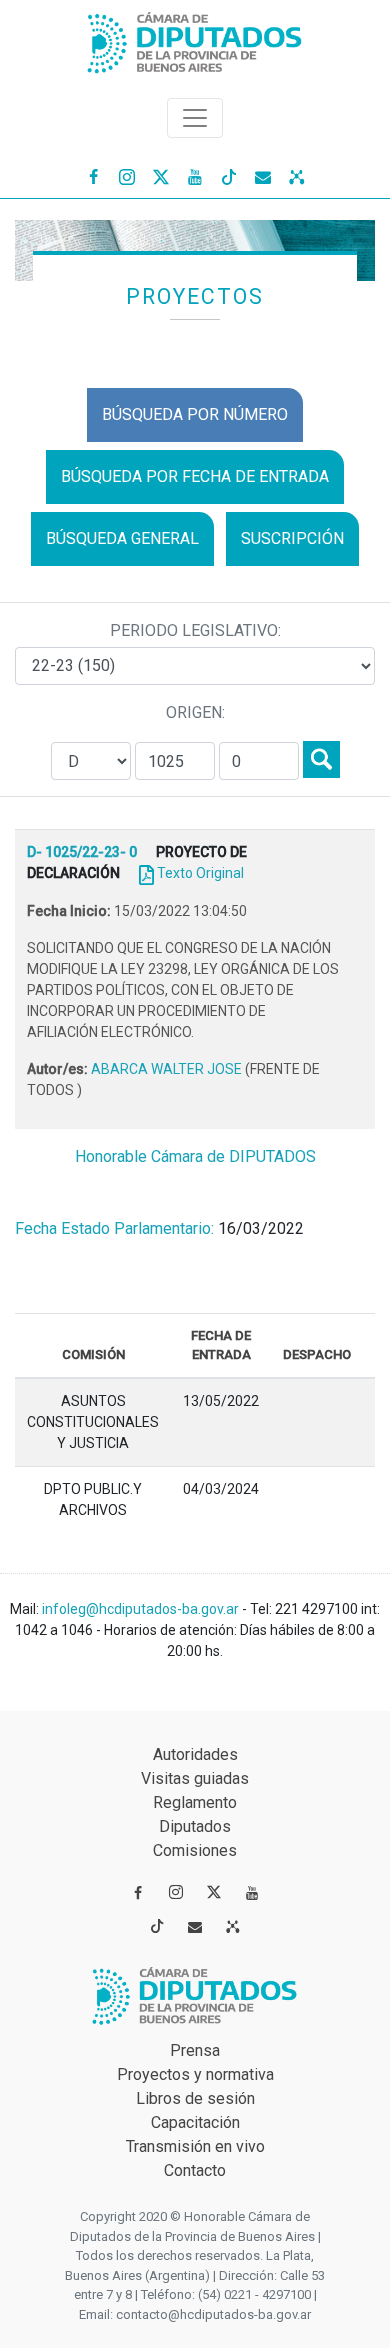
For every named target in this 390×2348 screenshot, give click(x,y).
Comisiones (195, 1850)
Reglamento (195, 1802)
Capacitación (195, 2122)
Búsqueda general (122, 538)
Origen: (195, 712)
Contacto (195, 2170)
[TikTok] (229, 176)
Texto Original (200, 873)
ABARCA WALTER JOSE (168, 1069)
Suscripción (292, 538)
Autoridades (195, 1754)
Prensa (195, 2050)
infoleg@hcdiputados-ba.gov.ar (142, 1609)
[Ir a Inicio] (195, 38)
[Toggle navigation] (195, 118)
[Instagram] (127, 176)
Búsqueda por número (195, 414)
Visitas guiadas (195, 1778)
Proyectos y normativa (195, 2074)
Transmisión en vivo (195, 2146)
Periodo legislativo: (195, 630)
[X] (161, 176)
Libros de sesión (195, 2098)
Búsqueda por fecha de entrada (195, 476)
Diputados (195, 1826)
